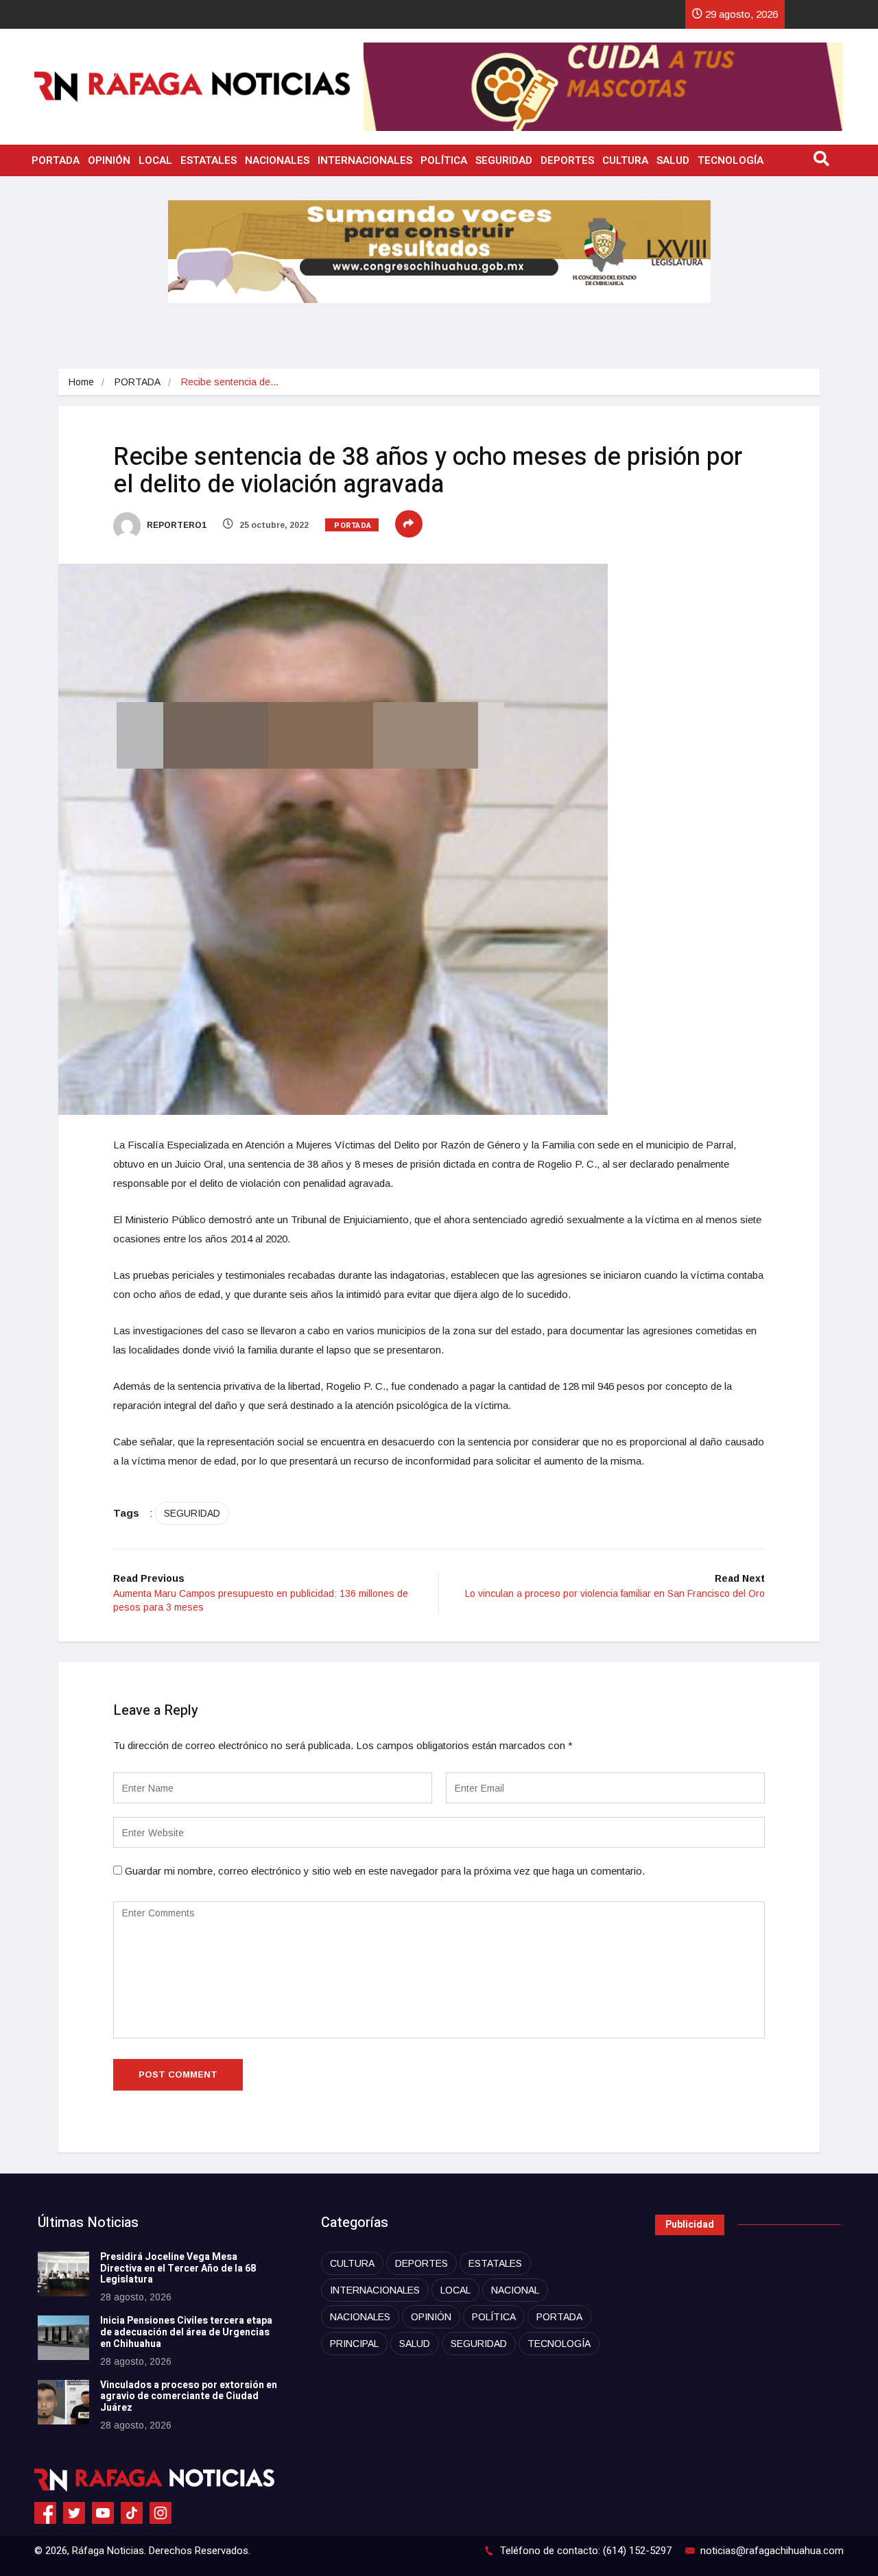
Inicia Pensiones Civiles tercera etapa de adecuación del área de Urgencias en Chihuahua (186, 2332)
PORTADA (56, 160)
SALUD (673, 160)
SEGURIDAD (504, 160)
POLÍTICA (444, 160)
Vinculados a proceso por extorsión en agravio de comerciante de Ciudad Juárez (189, 2397)
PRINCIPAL (354, 2344)
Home (81, 382)
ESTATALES (209, 160)
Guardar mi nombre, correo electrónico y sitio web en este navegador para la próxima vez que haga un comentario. (385, 1871)
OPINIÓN (109, 160)
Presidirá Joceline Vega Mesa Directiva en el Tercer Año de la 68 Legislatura (178, 2268)
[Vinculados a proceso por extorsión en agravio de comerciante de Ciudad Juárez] (63, 2402)
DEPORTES (567, 160)
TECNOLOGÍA (731, 160)
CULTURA (625, 160)
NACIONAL (515, 2290)
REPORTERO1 (176, 525)
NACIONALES (277, 160)
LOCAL (155, 160)
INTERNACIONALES (365, 160)
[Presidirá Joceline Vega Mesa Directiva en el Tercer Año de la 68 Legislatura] (63, 2274)
